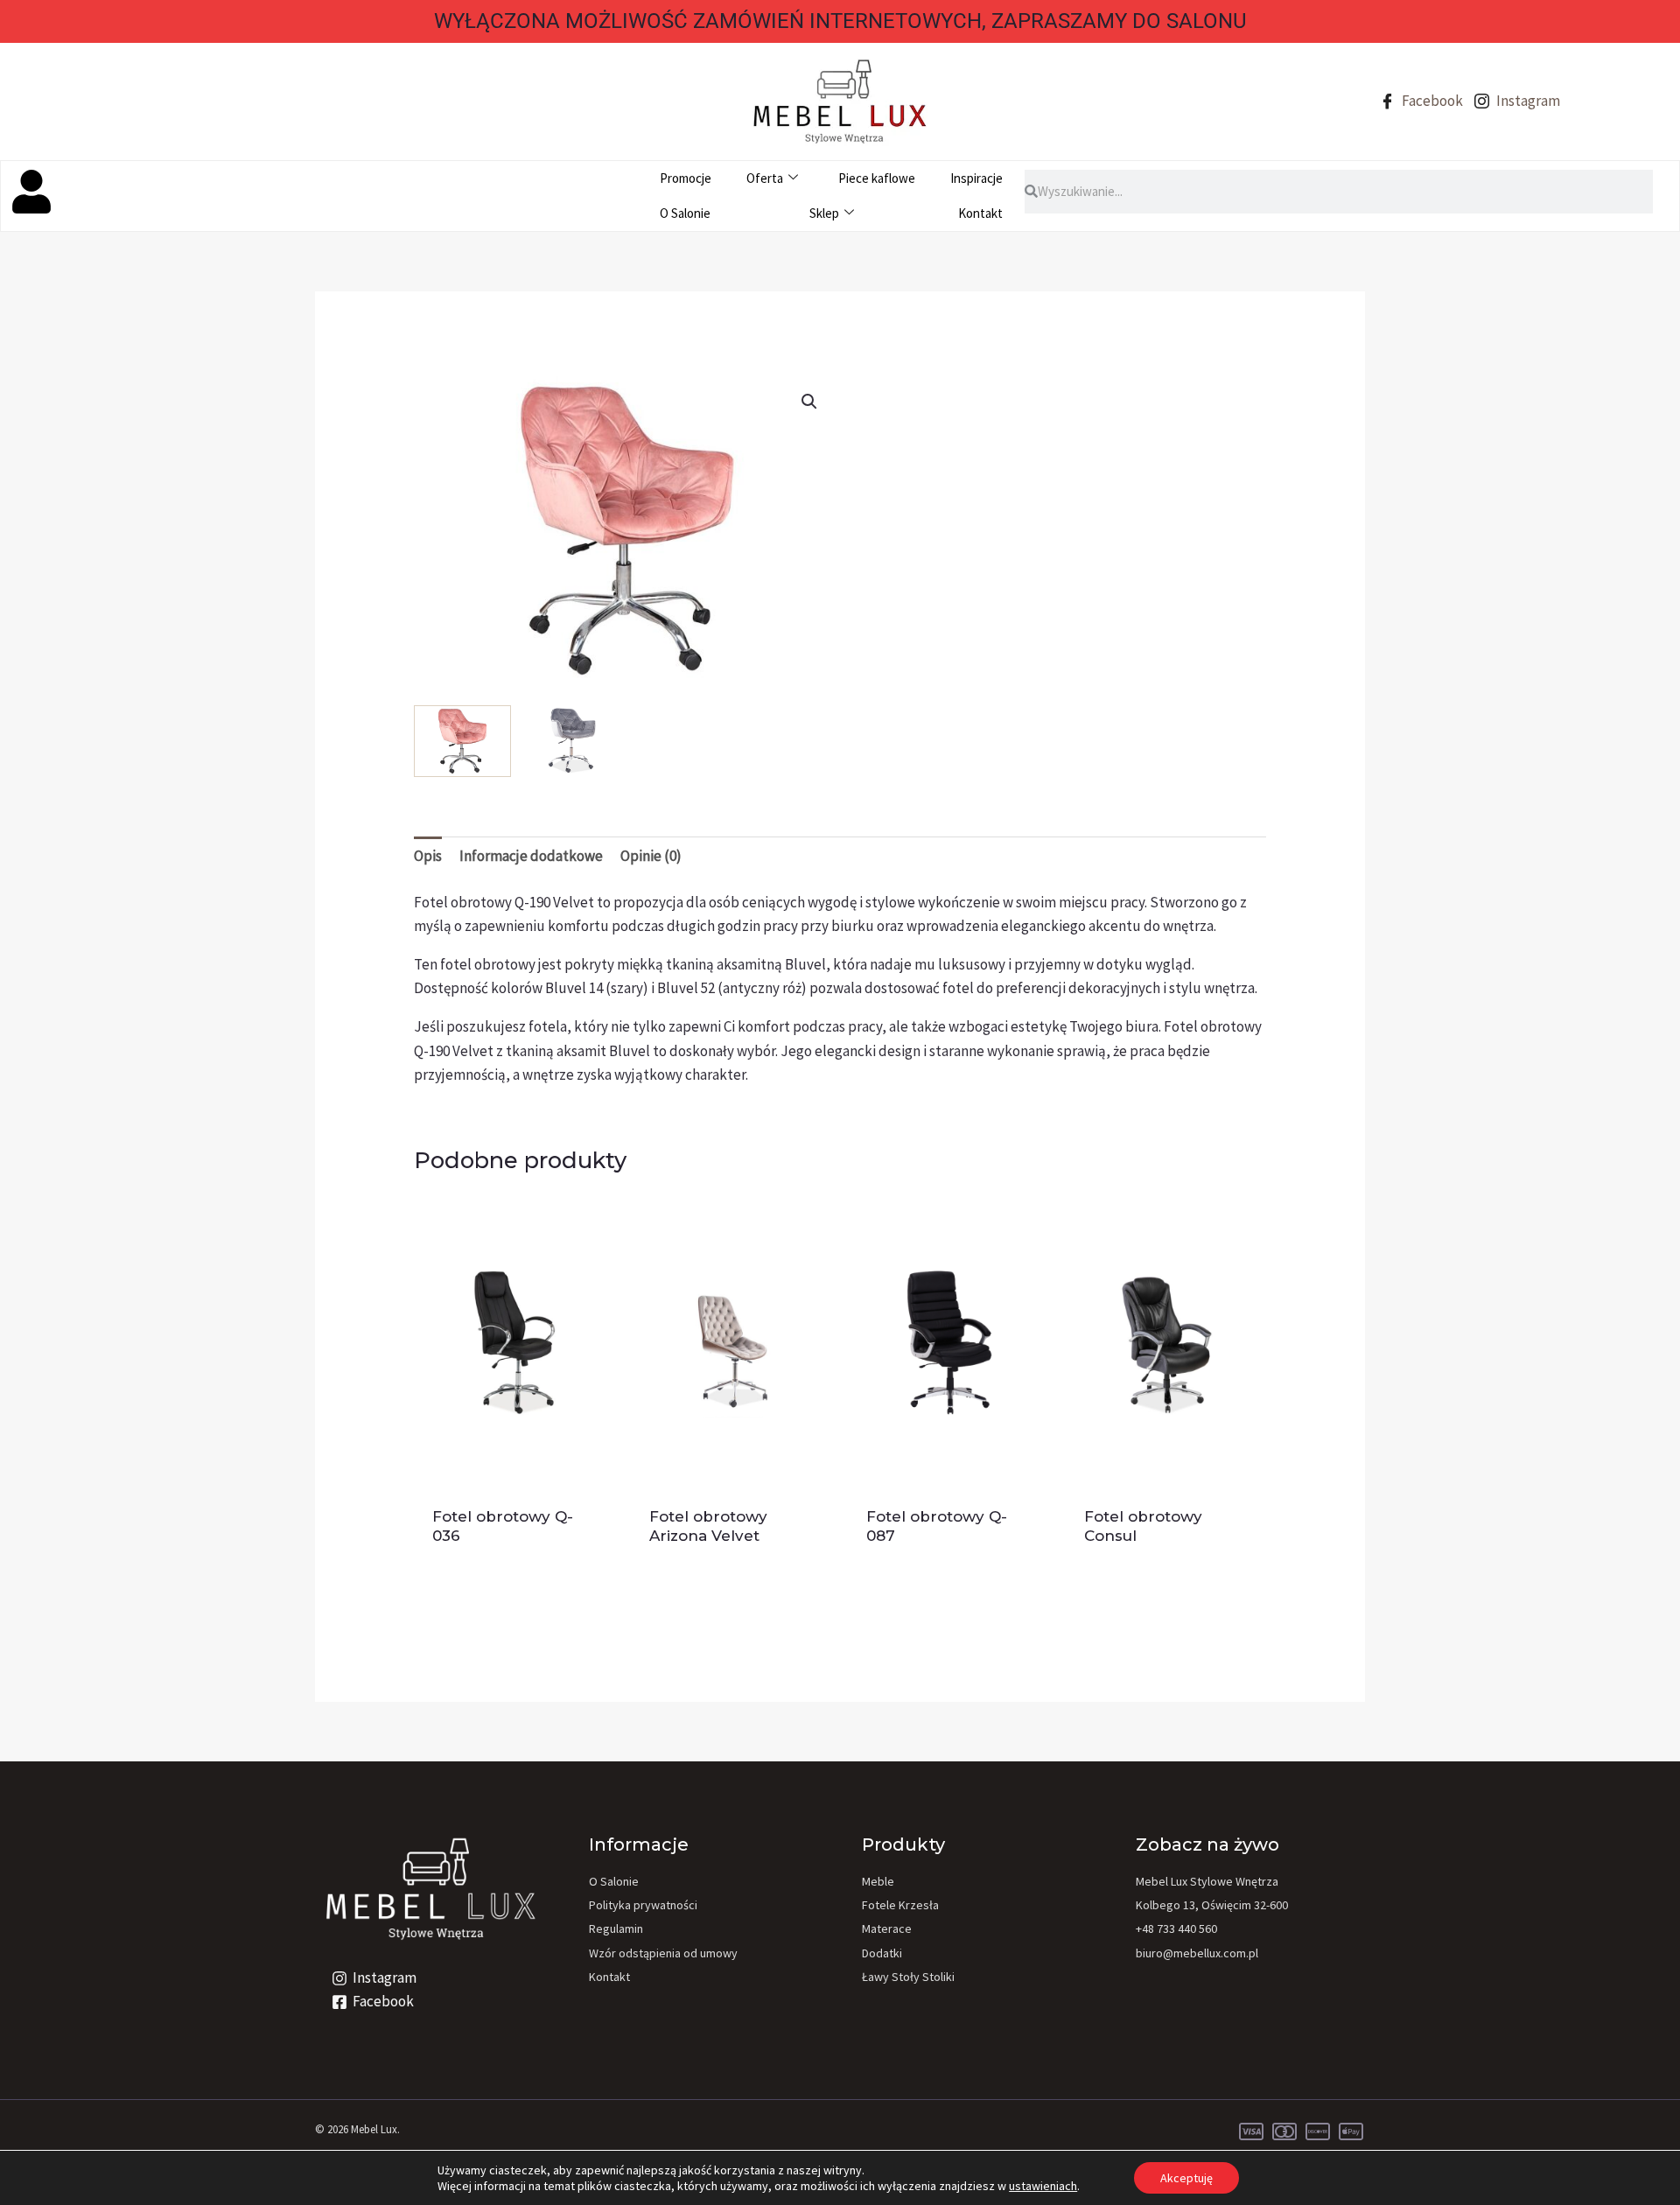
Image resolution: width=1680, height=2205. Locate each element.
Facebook (1431, 101)
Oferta (765, 178)
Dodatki (882, 1953)
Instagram (1527, 101)
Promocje (686, 178)
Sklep (824, 213)
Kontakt (980, 213)
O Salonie (685, 213)
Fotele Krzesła (900, 1905)
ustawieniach (1043, 2186)
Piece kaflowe (877, 178)
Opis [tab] (428, 856)
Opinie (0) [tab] (651, 856)
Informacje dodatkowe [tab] (531, 856)
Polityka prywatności (643, 1905)
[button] (809, 402)
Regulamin (616, 1928)
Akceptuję (1186, 2178)
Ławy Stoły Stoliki (908, 1977)
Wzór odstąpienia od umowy (663, 1953)
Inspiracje (976, 178)
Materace (887, 1928)
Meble (878, 1881)
